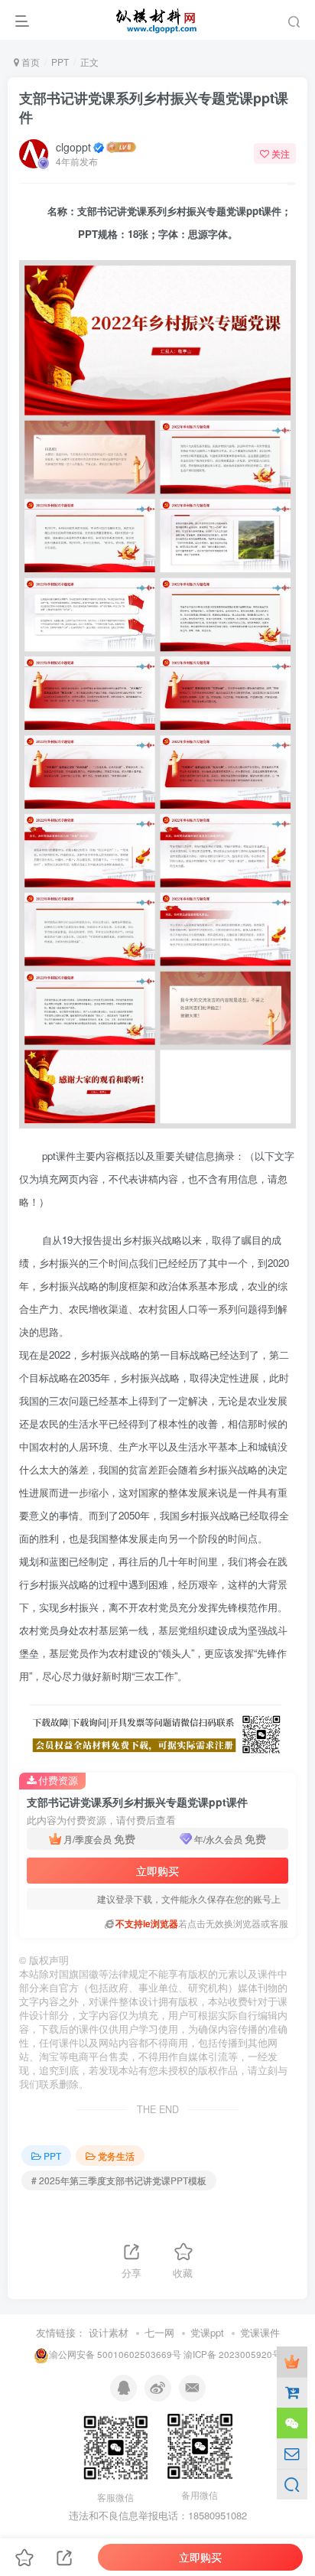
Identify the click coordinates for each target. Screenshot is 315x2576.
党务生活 (116, 2156)
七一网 (159, 2332)
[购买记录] (292, 2392)
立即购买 (157, 1871)
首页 (29, 62)
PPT (60, 62)
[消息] (292, 2454)
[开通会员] (292, 2362)
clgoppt (73, 147)
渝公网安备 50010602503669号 (115, 2354)
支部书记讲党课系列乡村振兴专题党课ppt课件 (154, 107)
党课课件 (260, 2332)
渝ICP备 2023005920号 (232, 2354)
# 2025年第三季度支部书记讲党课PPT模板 (119, 2180)
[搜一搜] (292, 2484)
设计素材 (109, 2332)
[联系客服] (292, 2423)
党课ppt (207, 2332)
